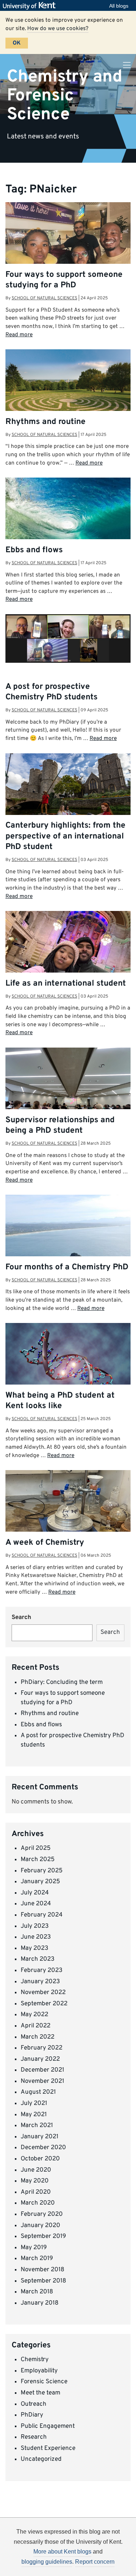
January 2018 (40, 2303)
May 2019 (34, 2248)
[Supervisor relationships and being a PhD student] (68, 1095)
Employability (39, 2371)
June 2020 (36, 2170)
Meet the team (40, 2393)
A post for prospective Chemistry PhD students (51, 692)
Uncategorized (41, 2459)
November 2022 (43, 1993)
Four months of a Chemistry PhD (67, 1267)
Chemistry (35, 2360)
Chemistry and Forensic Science (65, 95)
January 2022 (40, 2059)
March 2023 (38, 1959)
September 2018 (43, 2281)
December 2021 (42, 2070)
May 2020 (35, 2181)
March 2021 (37, 2126)
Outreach (34, 2404)
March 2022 (38, 2037)
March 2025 (38, 1860)
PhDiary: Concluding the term (62, 1682)
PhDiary (32, 2415)
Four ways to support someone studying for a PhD (64, 280)
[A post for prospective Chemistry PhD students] (68, 638)
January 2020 (40, 2226)
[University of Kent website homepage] (31, 6)
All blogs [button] (119, 6)
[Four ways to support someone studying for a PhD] (68, 249)
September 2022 (44, 2004)
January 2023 (40, 1982)
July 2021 (34, 2103)
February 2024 (42, 1915)
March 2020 (38, 2203)
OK (17, 43)
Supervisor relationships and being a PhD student (60, 1125)
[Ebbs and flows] (68, 515)
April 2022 (36, 2026)
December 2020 (43, 2148)
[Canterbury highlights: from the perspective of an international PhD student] (68, 795)
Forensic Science (44, 2382)
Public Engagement (48, 2426)
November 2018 (42, 2270)
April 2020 (36, 2192)
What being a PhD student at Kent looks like (60, 1401)
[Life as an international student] (68, 958)
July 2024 (35, 1893)
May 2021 (34, 2115)
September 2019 (43, 2236)
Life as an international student (66, 984)
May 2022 (34, 2015)
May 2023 (34, 1948)
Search (21, 1618)
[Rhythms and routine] (68, 394)
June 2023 (36, 1937)
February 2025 (42, 1871)
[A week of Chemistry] (68, 1521)
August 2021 (38, 2092)
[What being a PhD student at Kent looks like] (68, 1367)
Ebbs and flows (34, 550)
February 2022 (42, 2048)
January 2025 (40, 1882)
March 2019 (37, 2259)
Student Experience (48, 2448)
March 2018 (37, 2292)
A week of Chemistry (45, 1543)
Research (34, 2437)
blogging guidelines (47, 2562)
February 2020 (42, 2214)
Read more (19, 335)
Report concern (95, 2562)
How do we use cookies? (58, 29)
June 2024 (36, 1904)
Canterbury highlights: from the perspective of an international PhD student (65, 836)
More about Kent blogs (62, 2552)
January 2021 (40, 2137)
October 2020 (40, 2159)
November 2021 (42, 2081)
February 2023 (42, 1971)
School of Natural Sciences (44, 298)
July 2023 (35, 1926)
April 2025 (36, 1848)
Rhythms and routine (46, 422)
